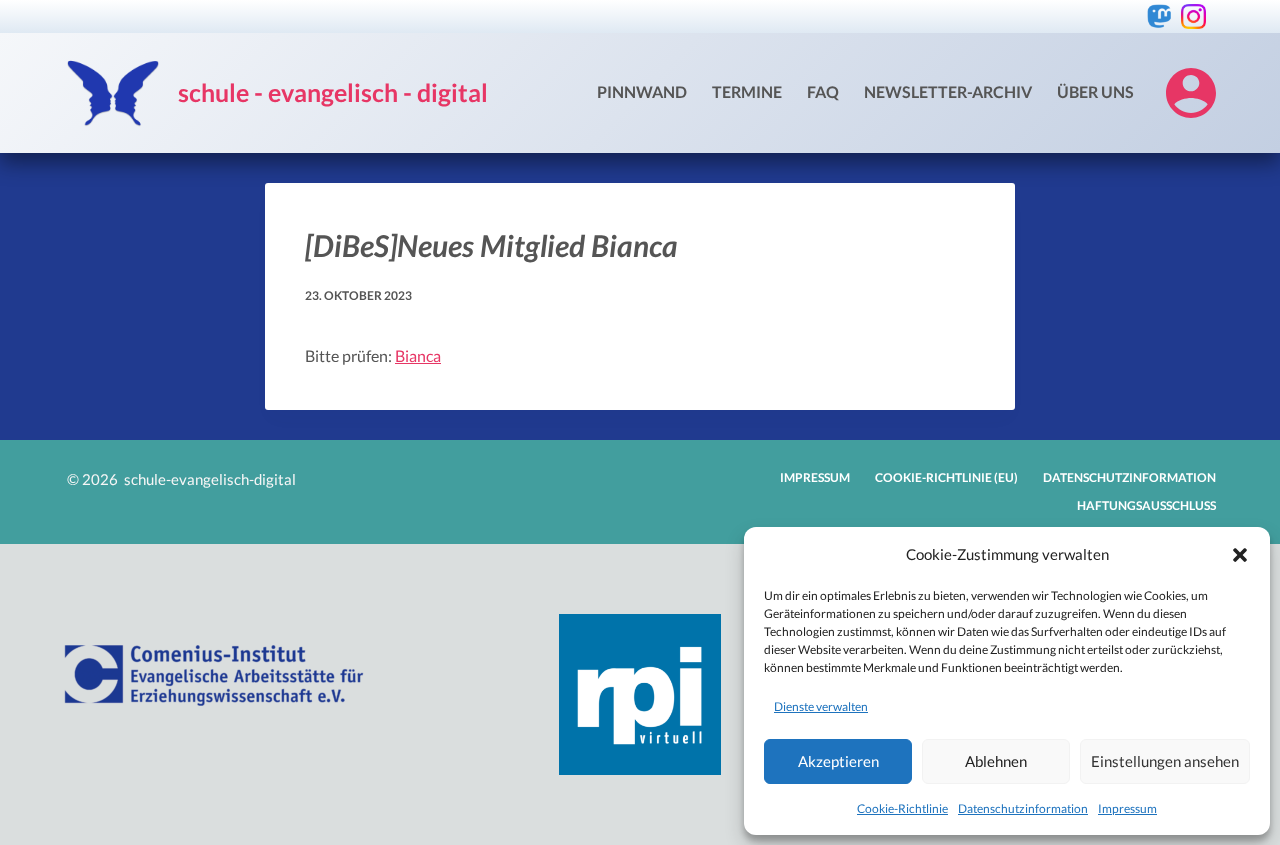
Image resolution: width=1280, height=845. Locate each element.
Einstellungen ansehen (1165, 761)
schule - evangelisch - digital (333, 92)
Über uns (1095, 91)
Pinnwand (642, 91)
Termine (747, 91)
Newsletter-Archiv (948, 91)
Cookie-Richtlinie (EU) (946, 477)
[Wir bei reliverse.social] (1159, 16)
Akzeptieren (838, 761)
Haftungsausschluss (1146, 505)
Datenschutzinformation (1023, 808)
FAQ (823, 91)
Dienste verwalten (821, 706)
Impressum (1127, 808)
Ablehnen (996, 761)
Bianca (418, 355)
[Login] (1191, 93)
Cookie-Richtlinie (902, 808)
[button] (1240, 555)
